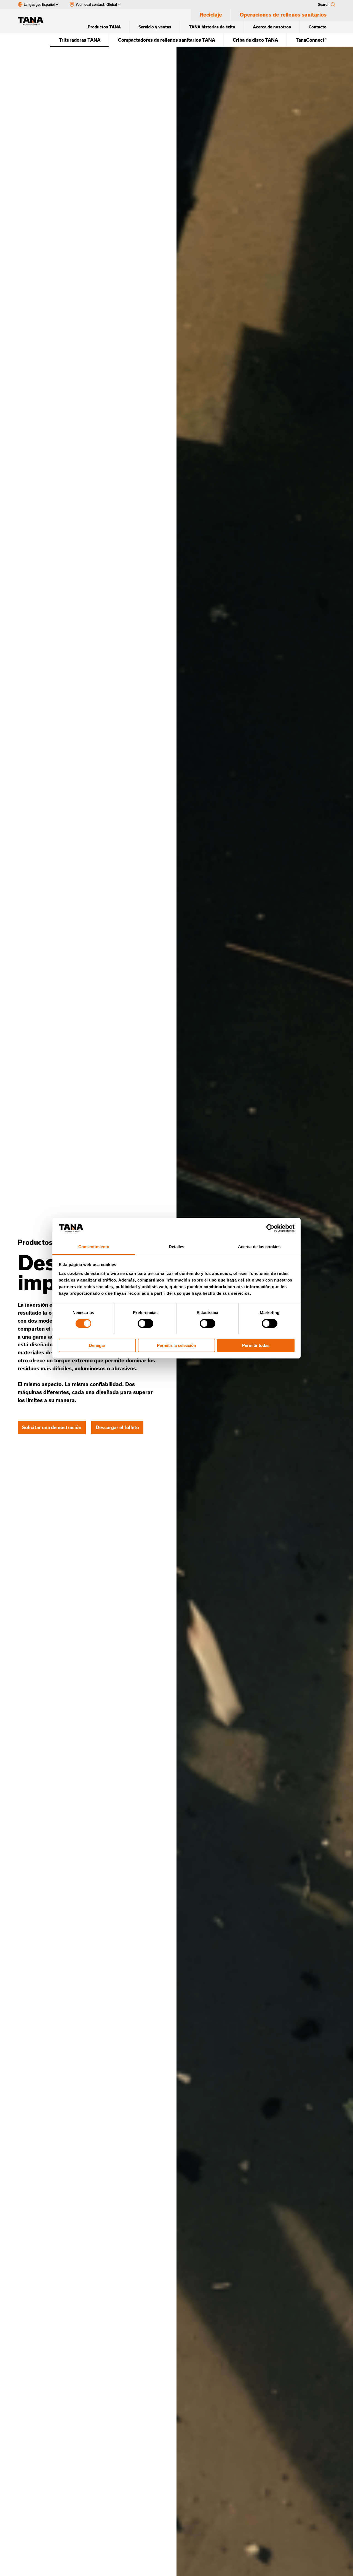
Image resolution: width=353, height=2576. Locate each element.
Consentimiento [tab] (94, 1246)
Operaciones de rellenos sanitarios (283, 15)
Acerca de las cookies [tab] (259, 1246)
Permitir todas (256, 1345)
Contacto (318, 27)
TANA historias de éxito (212, 27)
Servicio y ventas (155, 27)
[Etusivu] (33, 21)
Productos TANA (104, 27)
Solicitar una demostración (52, 1427)
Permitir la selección (176, 1345)
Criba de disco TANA (255, 40)
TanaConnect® (311, 40)
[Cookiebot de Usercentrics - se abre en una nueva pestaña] (270, 1228)
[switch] (145, 1323)
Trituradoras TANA (80, 40)
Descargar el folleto (117, 1427)
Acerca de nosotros (272, 27)
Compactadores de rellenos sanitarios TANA (167, 40)
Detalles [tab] (177, 1246)
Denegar (97, 1345)
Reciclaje (211, 15)
